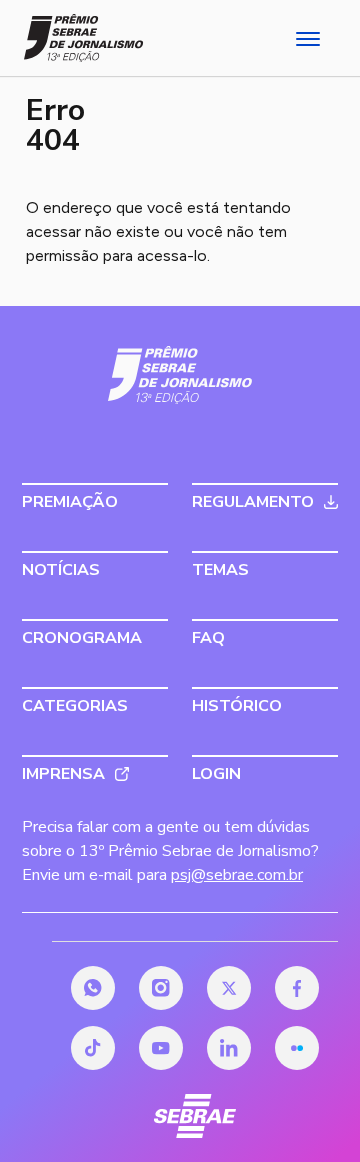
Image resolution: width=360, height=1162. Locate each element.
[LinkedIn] (229, 1048)
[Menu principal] (306, 38)
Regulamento (253, 502)
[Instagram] (161, 988)
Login (216, 774)
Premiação (70, 502)
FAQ (208, 638)
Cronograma (82, 638)
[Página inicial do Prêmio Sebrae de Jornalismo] (84, 38)
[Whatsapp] (93, 988)
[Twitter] (229, 988)
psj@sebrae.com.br (237, 875)
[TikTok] (93, 1048)
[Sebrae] (180, 375)
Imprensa (63, 774)
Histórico (237, 706)
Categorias (75, 706)
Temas (220, 570)
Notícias (61, 570)
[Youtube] (161, 1048)
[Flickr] (297, 1048)
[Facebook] (297, 988)
